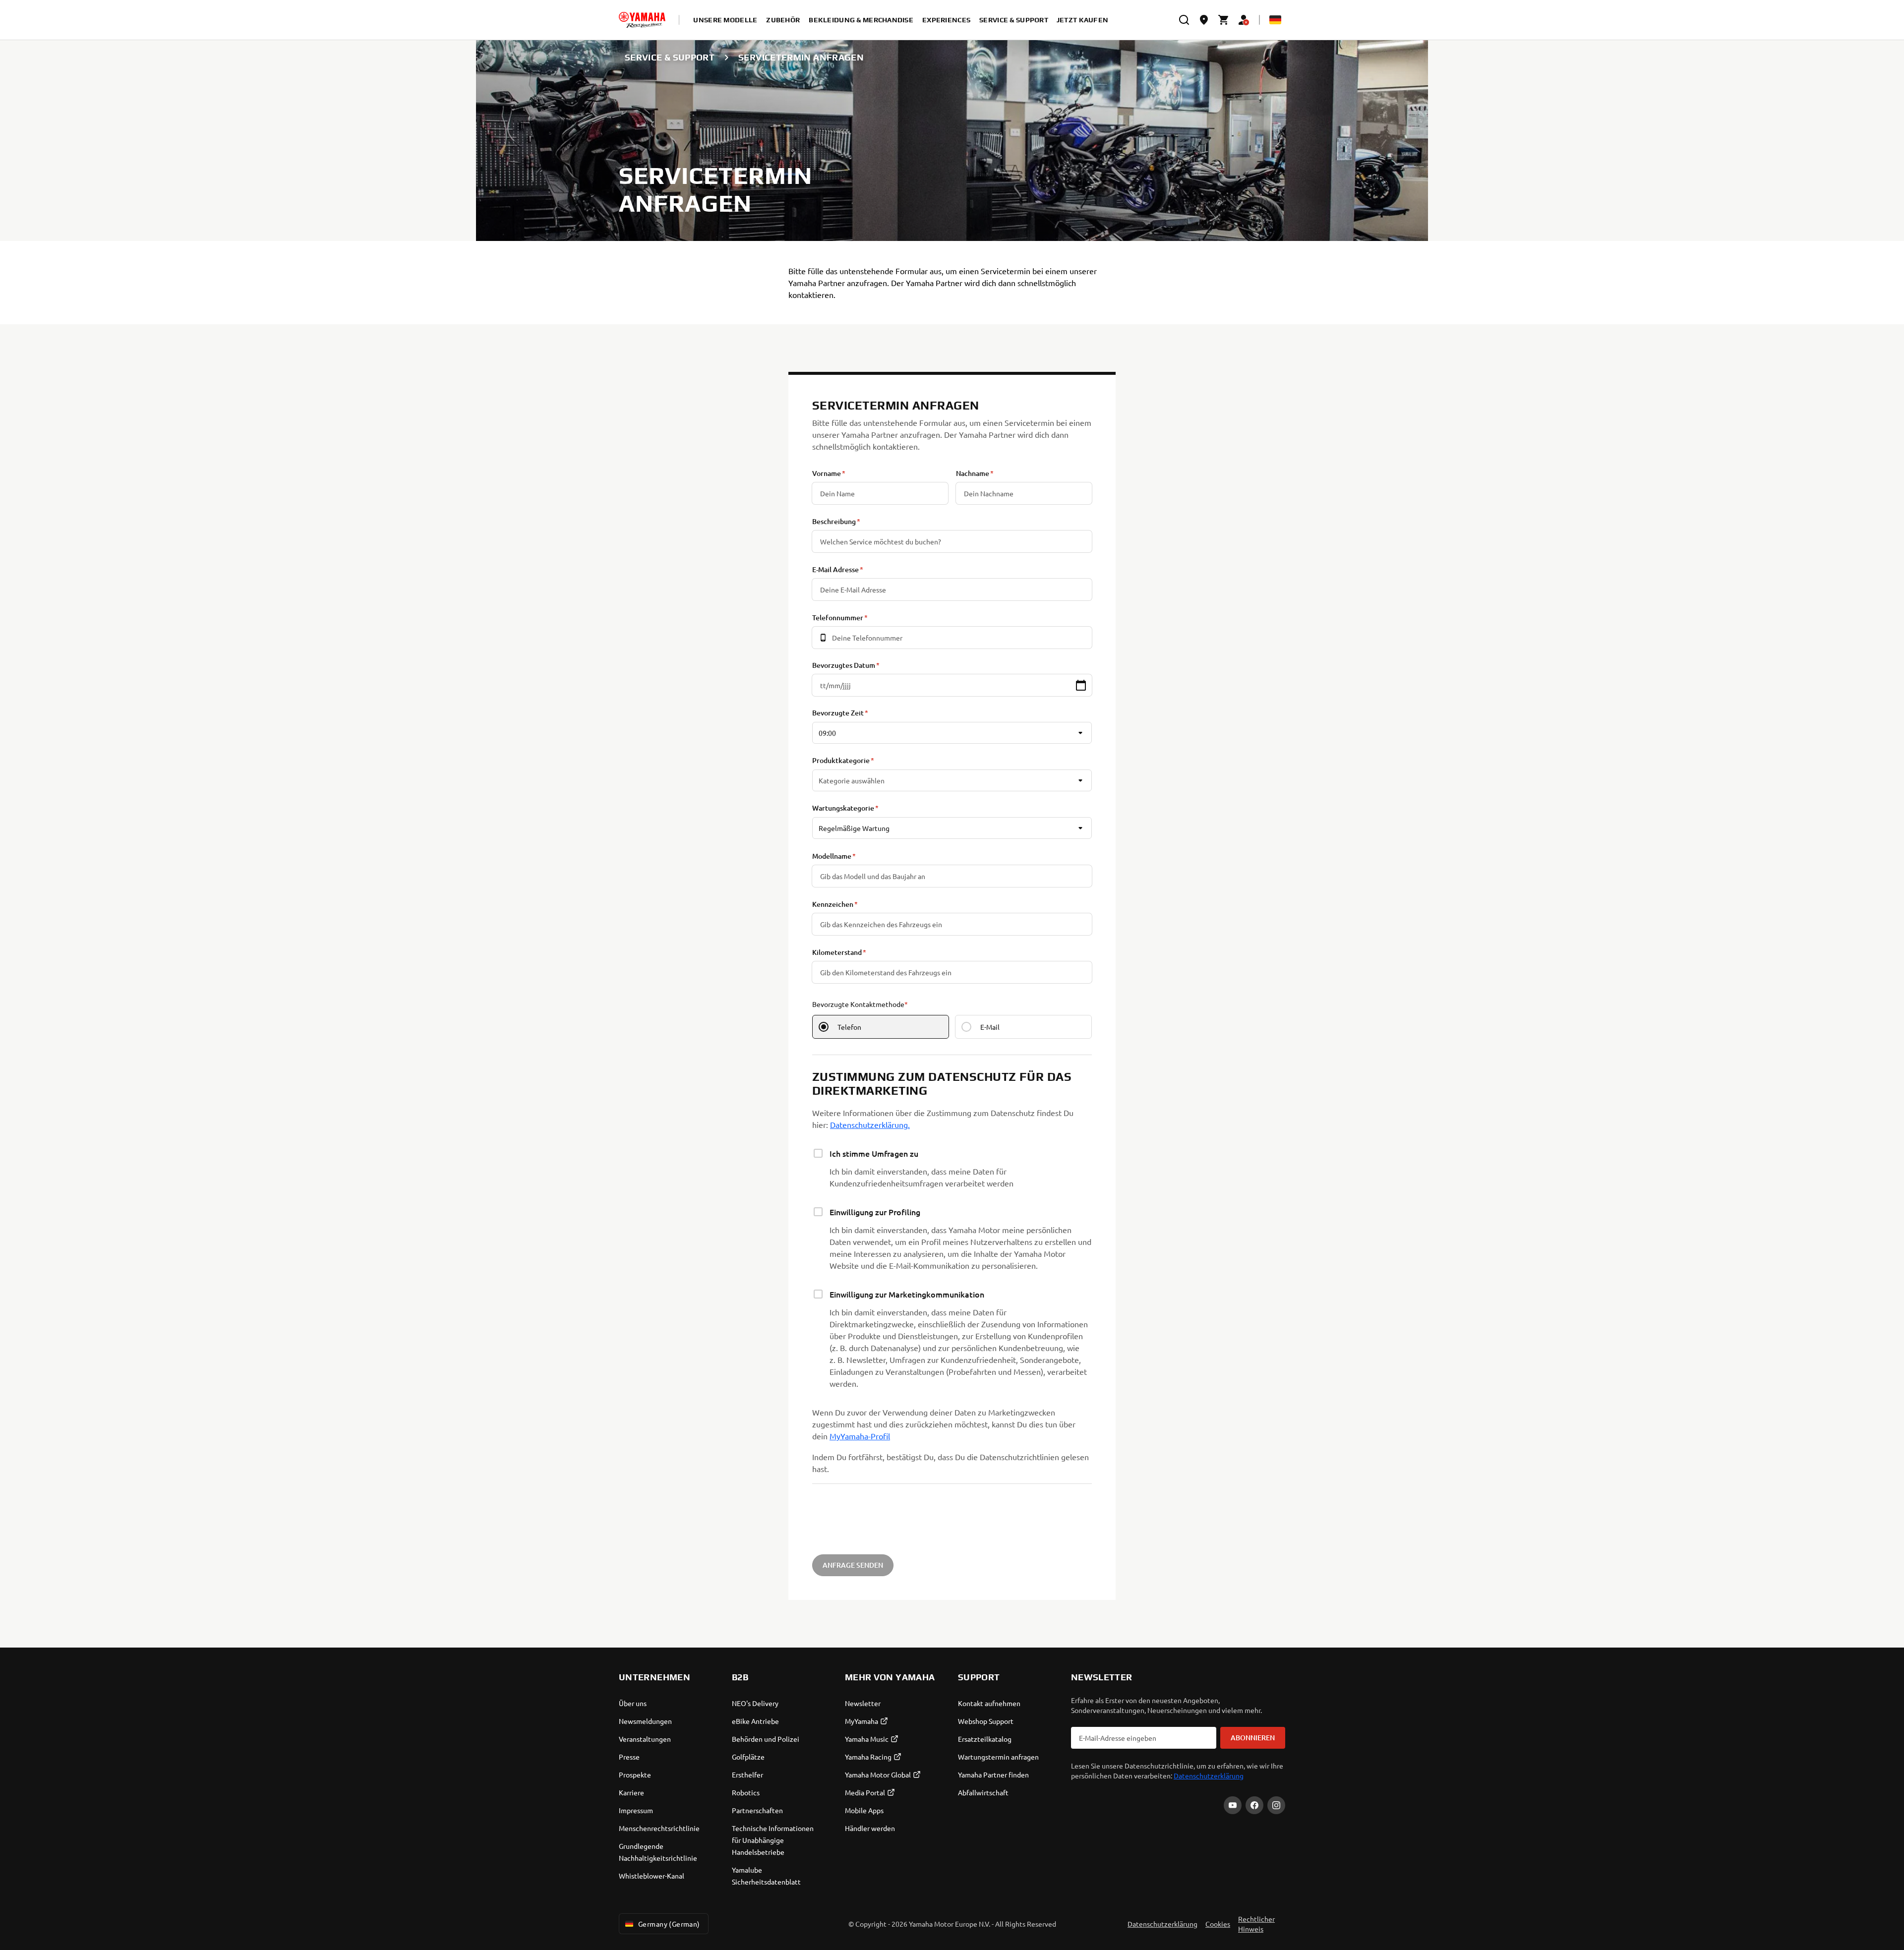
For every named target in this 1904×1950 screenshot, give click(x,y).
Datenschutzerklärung (1209, 1775)
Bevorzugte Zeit (838, 713)
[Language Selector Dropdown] (1275, 20)
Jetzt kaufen (1082, 20)
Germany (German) (669, 1924)
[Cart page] (1224, 20)
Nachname (973, 473)
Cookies (1218, 1924)
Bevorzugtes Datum (844, 665)
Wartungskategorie (843, 808)
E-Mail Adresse (835, 569)
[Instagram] (1276, 1805)
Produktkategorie (841, 760)
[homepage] (642, 20)
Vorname (827, 473)
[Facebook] (1254, 1805)
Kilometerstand (837, 952)
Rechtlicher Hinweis (1256, 1924)
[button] (1081, 685)
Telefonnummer (838, 618)
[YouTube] (1233, 1805)
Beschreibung (834, 521)
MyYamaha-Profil (860, 1436)
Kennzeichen (833, 904)
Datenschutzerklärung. (870, 1124)
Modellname (832, 856)
